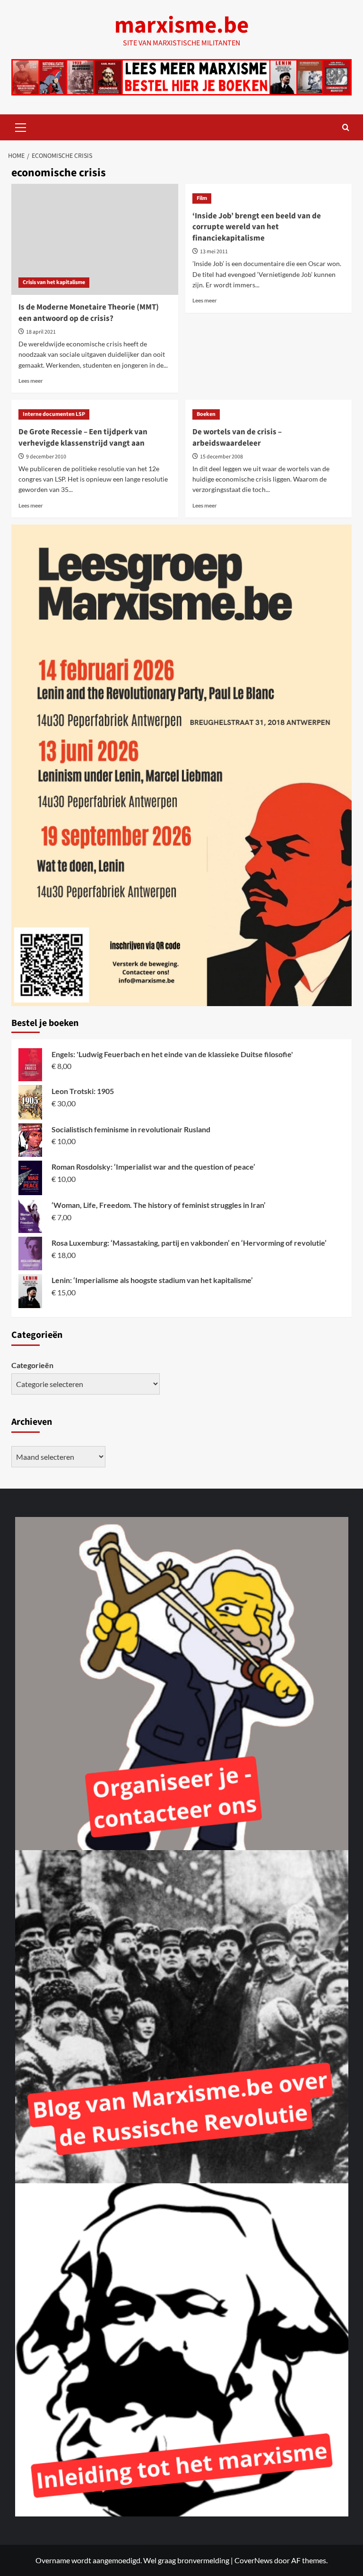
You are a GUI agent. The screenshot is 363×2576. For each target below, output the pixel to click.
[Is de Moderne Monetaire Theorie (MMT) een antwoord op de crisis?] (95, 239)
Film (202, 198)
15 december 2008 (221, 457)
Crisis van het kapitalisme (54, 282)
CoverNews (254, 2560)
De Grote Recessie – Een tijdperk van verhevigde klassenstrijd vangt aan (83, 438)
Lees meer (31, 381)
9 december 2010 (46, 457)
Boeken (206, 414)
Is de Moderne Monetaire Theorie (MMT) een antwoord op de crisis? (89, 313)
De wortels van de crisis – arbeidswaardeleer (237, 438)
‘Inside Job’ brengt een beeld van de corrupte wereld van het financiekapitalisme (257, 227)
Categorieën (32, 1365)
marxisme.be (181, 26)
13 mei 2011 (214, 252)
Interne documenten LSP (54, 414)
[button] (21, 126)
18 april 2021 (41, 332)
